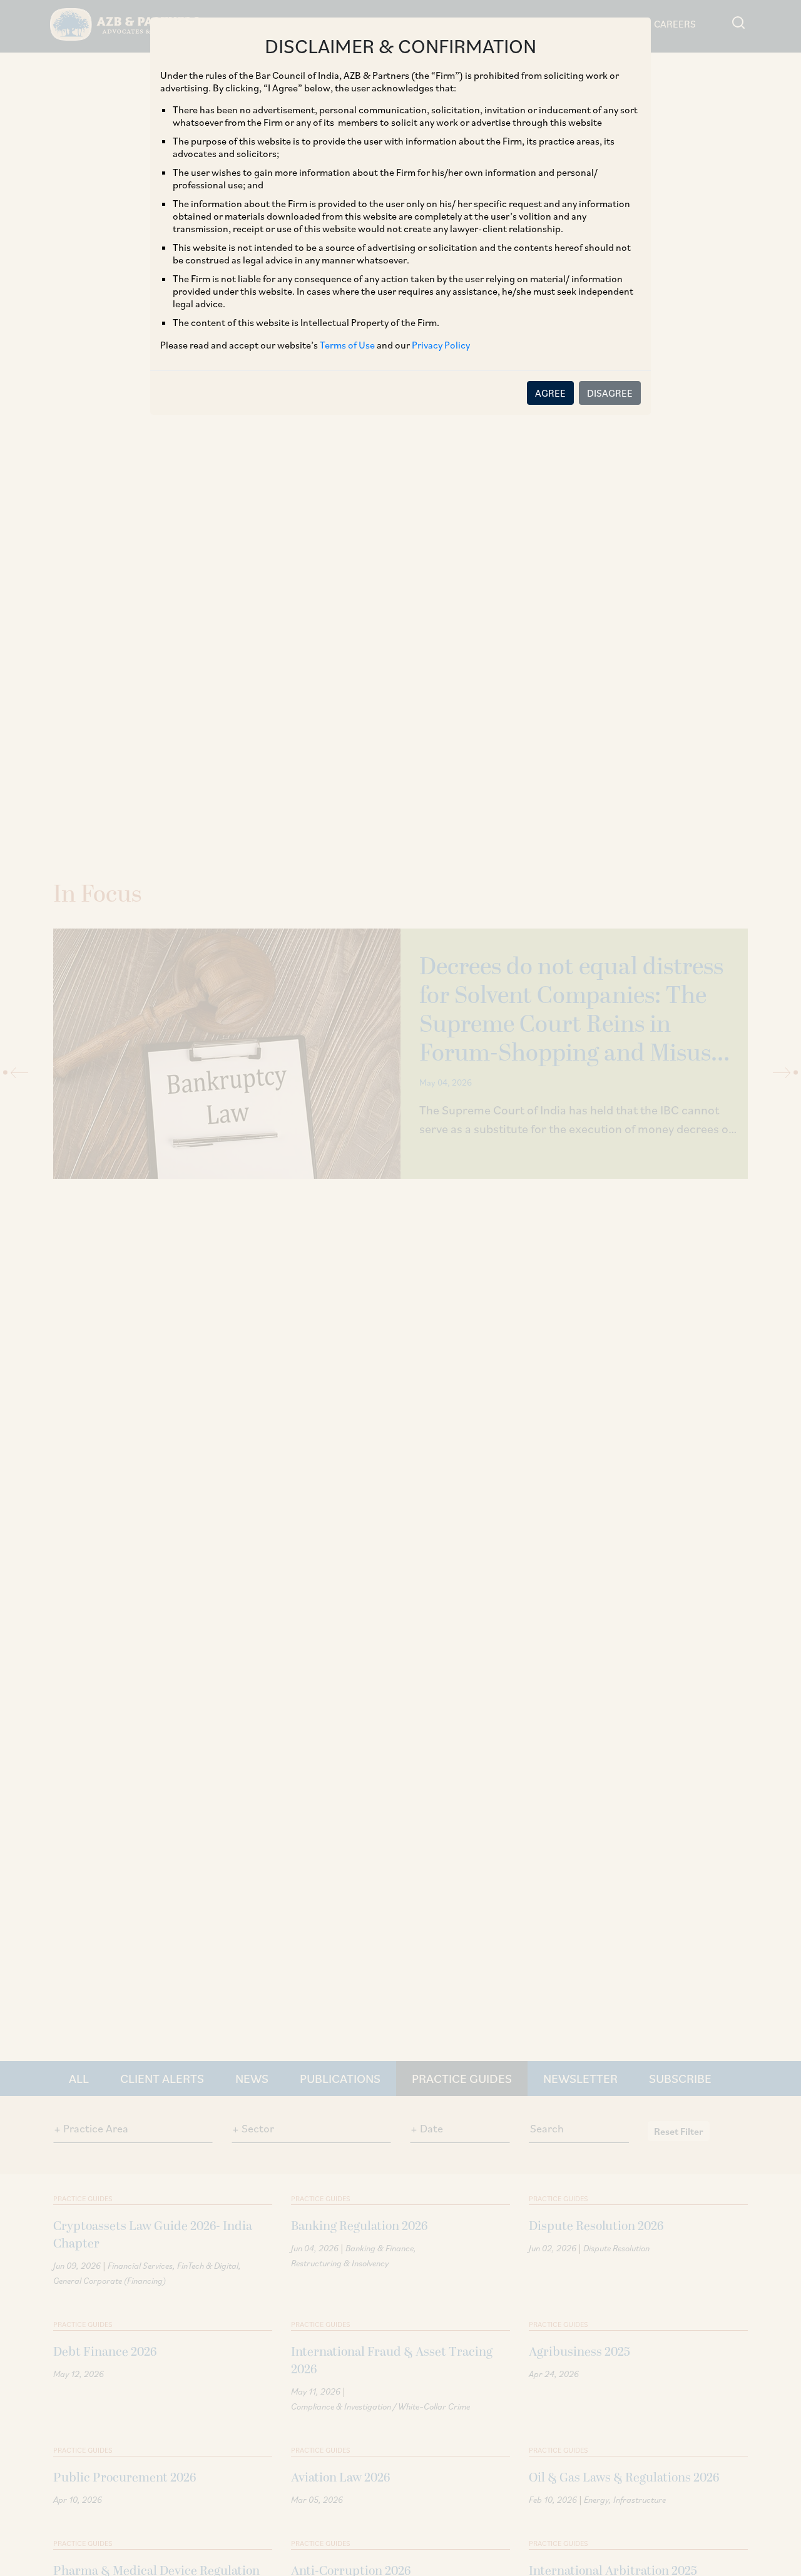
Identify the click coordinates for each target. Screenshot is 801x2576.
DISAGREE (610, 393)
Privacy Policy (441, 345)
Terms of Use (347, 345)
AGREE (550, 393)
